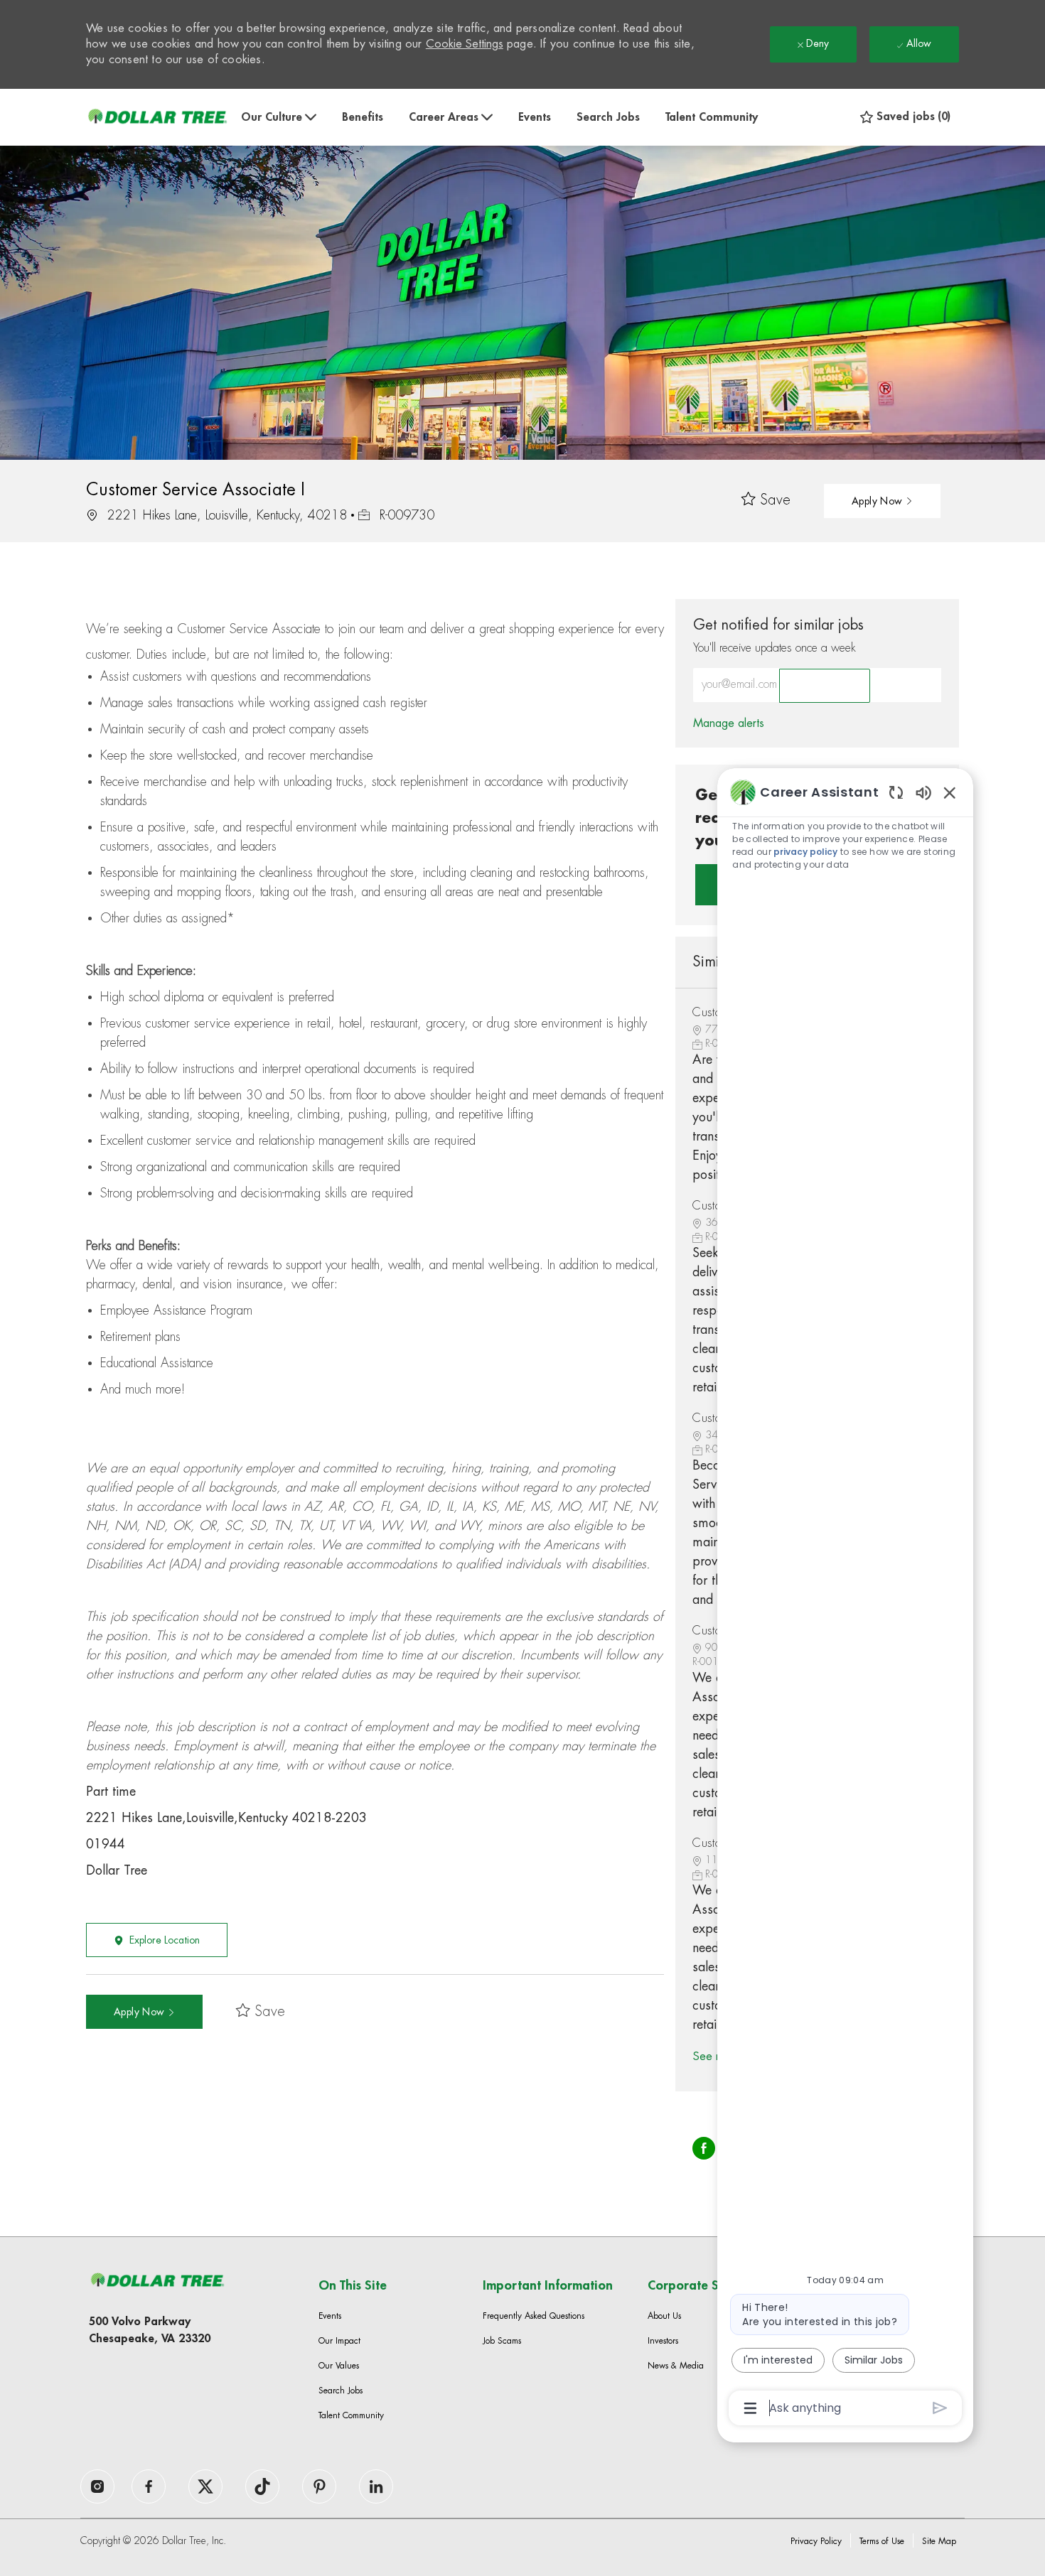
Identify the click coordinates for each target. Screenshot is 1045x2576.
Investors (663, 2341)
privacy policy (805, 852)
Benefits (363, 117)
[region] (845, 1599)
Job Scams (502, 2341)
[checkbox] (766, 501)
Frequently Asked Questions (534, 2316)
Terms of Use (882, 2541)
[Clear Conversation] (896, 792)
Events (535, 117)
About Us (664, 2316)
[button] (882, 501)
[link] (729, 723)
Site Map (939, 2541)
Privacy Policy (816, 2541)
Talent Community (712, 117)
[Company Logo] (157, 117)
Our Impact (339, 2341)
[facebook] (97, 2486)
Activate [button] (825, 686)
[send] (940, 2408)
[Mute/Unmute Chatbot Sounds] (923, 792)
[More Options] (750, 2408)
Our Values (339, 2366)
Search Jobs (608, 117)
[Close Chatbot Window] (950, 792)
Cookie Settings (465, 44)
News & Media (676, 2366)
